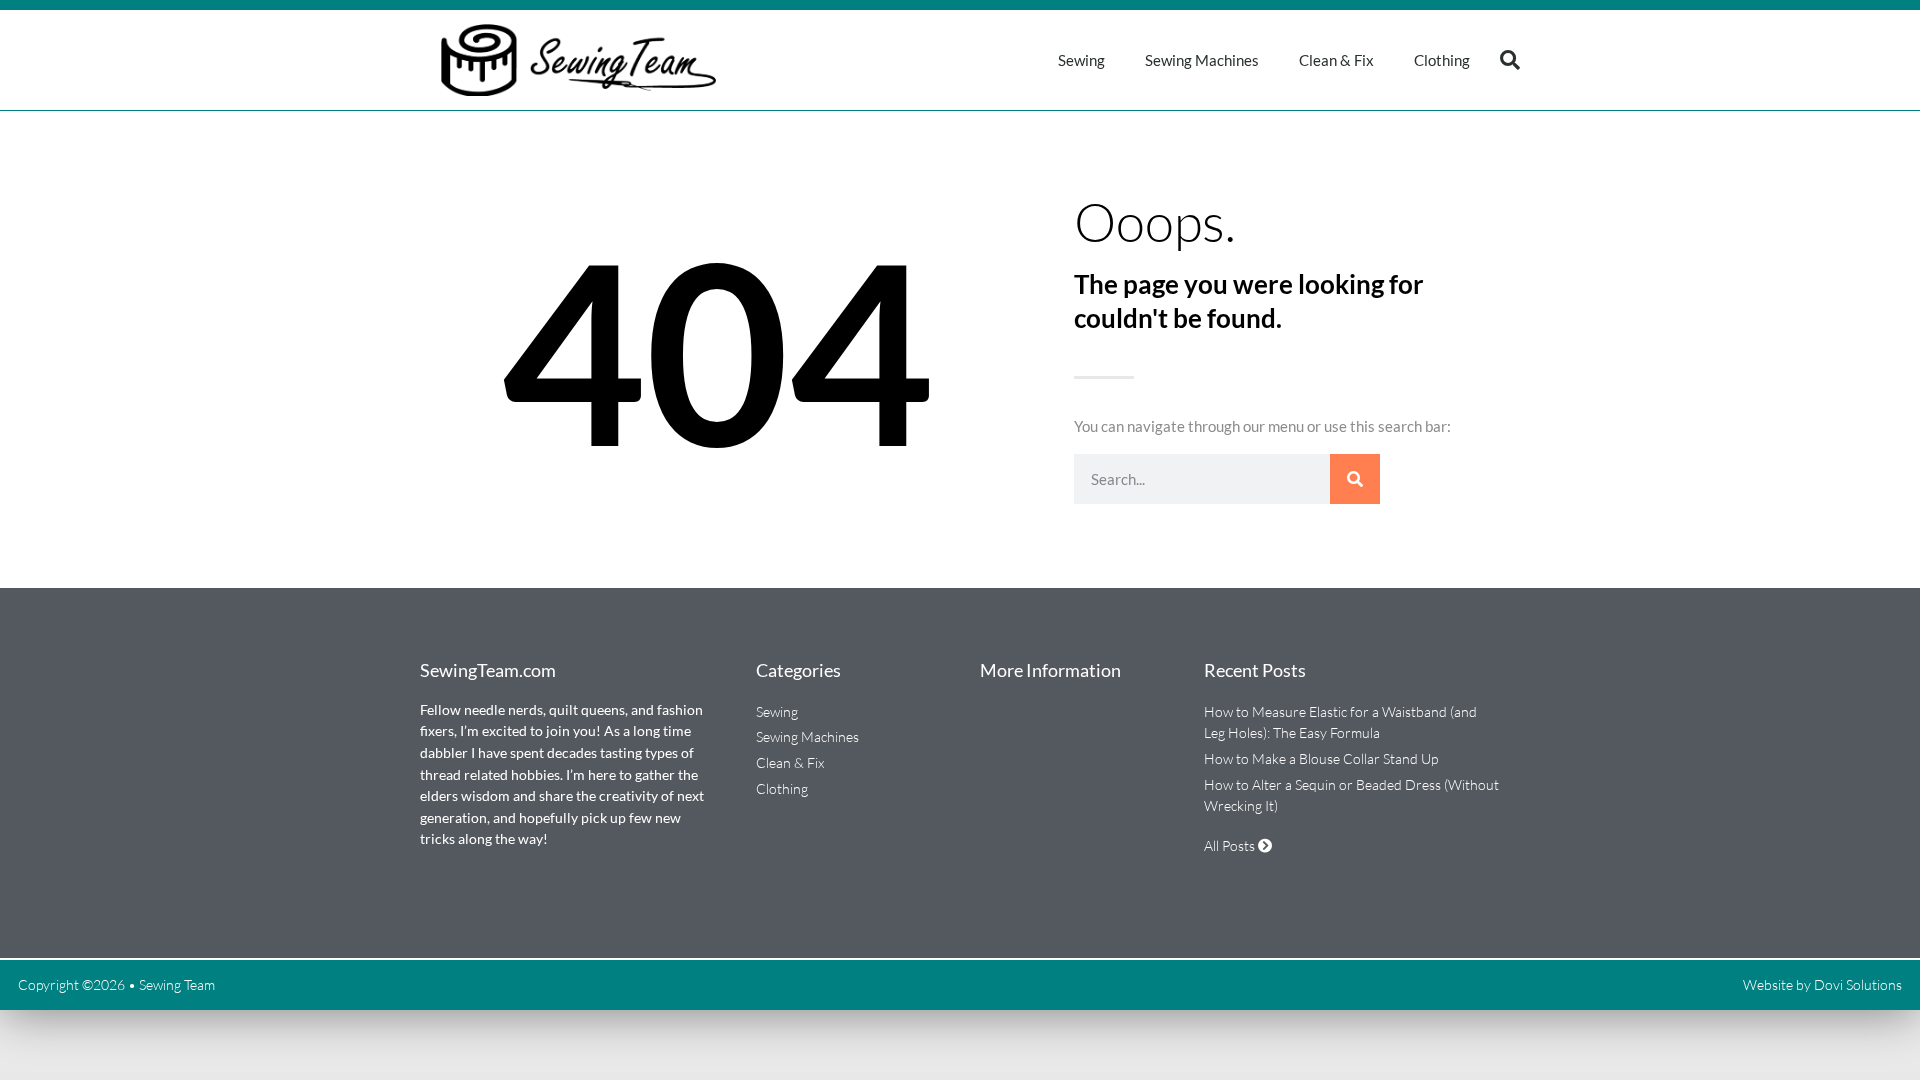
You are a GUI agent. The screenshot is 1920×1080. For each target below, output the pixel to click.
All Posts (1231, 845)
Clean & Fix (1336, 60)
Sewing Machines (1202, 60)
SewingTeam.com (488, 670)
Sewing (1081, 60)
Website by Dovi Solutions (1822, 984)
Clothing (1442, 60)
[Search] (1355, 479)
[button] (1510, 60)
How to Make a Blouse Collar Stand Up (1321, 758)
